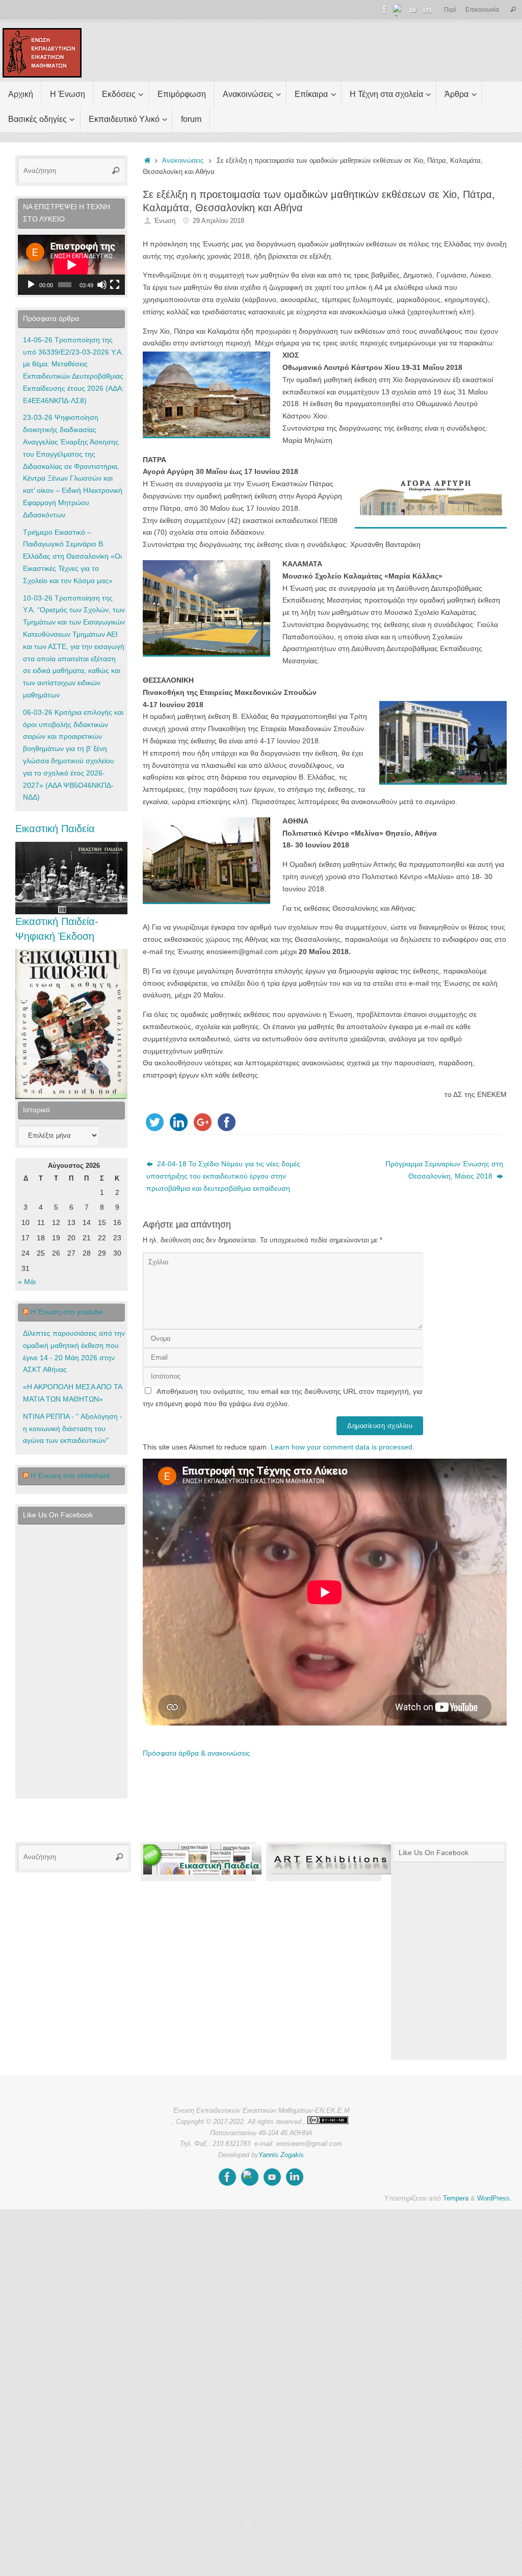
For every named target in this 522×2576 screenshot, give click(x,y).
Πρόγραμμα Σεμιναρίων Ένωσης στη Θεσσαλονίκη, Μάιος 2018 (444, 1170)
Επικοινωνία (482, 10)
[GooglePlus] (399, 10)
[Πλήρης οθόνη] (115, 285)
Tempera (456, 2198)
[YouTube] (413, 10)
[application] (71, 265)
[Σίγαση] (102, 285)
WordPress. (494, 2198)
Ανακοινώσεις (183, 161)
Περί (450, 10)
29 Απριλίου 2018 (218, 221)
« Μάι (27, 1282)
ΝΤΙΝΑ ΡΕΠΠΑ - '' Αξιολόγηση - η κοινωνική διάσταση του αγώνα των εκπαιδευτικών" (73, 1429)
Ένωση (165, 221)
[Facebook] (384, 10)
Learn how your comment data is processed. (343, 1447)
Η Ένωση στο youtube (67, 1312)
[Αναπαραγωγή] (31, 285)
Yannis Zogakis (281, 2155)
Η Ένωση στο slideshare (70, 1475)
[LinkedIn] (427, 10)
